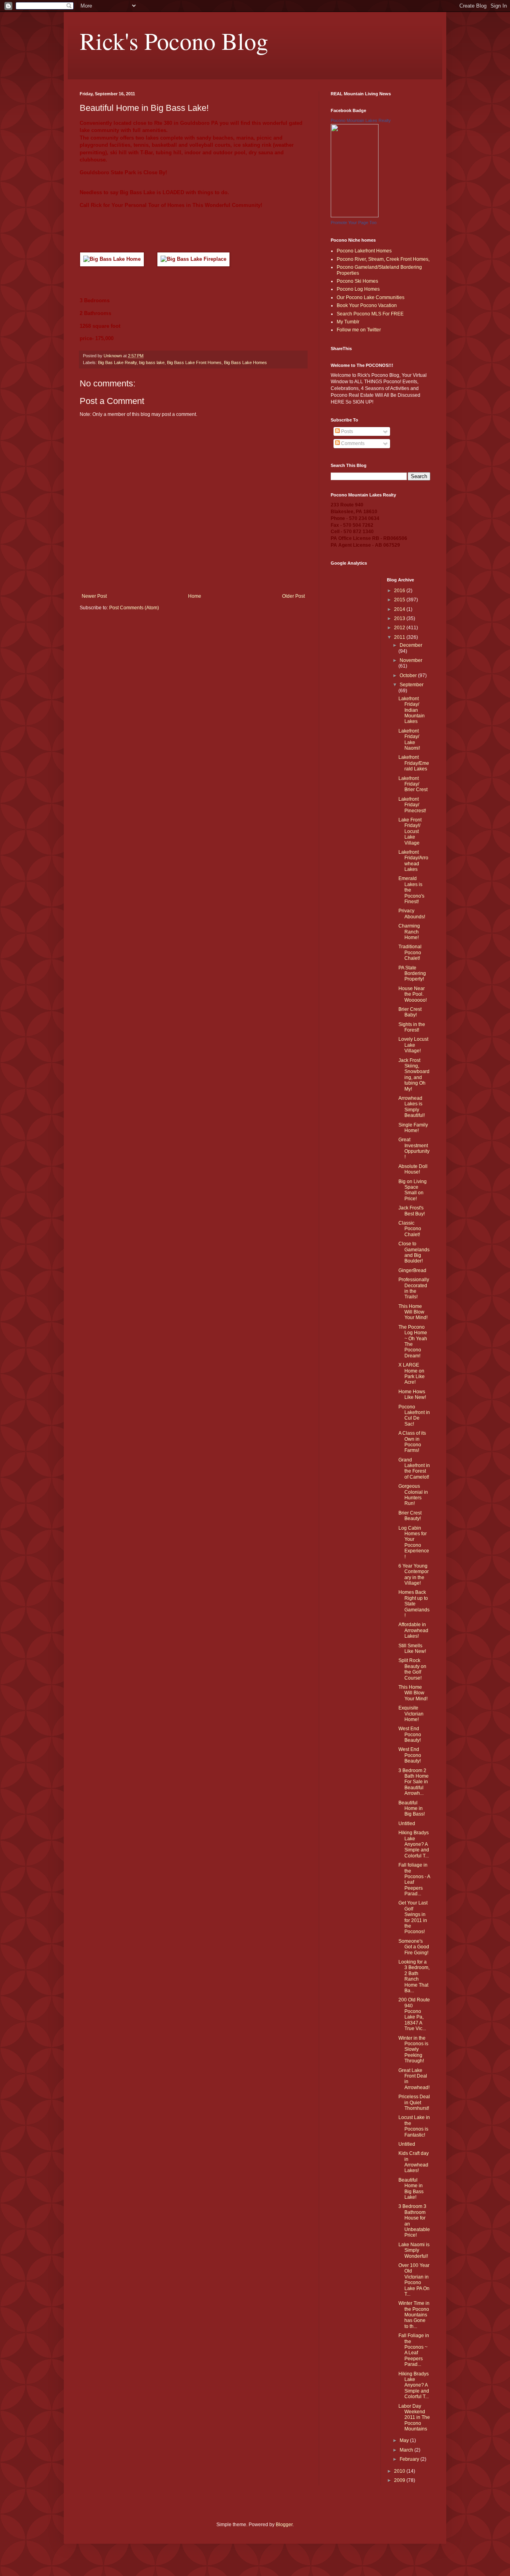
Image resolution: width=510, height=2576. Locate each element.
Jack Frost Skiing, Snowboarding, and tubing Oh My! (414, 1075)
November (411, 660)
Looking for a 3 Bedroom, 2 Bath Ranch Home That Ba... (414, 1976)
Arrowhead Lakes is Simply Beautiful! (412, 1107)
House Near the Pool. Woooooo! (413, 994)
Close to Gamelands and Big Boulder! (414, 1252)
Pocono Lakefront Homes (364, 251)
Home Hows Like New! (412, 1394)
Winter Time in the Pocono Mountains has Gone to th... (414, 2315)
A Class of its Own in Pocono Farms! (412, 1442)
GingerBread (412, 1270)
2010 (400, 2471)
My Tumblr (348, 322)
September (412, 685)
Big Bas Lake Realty (117, 362)
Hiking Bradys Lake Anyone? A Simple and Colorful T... (414, 1844)
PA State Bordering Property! (412, 974)
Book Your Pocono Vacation (367, 305)
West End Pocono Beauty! (410, 1734)
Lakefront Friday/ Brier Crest (413, 784)
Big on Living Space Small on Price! (413, 1190)
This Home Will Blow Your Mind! (413, 1312)
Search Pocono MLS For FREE (370, 314)
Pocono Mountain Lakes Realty (361, 120)
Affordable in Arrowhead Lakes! (413, 1630)
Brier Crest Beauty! (410, 1516)
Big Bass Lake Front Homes (194, 362)
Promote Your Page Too (354, 223)
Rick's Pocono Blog (174, 41)
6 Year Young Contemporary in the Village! (414, 1575)
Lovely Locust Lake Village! (413, 1045)
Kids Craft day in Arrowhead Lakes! (414, 2162)
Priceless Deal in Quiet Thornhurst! (414, 2102)
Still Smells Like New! (412, 1648)
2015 (400, 600)
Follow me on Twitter (359, 330)
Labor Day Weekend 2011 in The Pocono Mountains (414, 2418)
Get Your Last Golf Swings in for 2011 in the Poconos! (413, 1917)
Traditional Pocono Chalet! (410, 952)
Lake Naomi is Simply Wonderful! (414, 2250)
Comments (352, 443)
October (409, 676)
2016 (400, 591)
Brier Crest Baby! (410, 1012)
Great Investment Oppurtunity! (414, 1148)
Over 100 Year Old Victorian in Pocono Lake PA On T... (414, 2280)
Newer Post (94, 596)
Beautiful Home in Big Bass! (412, 1809)
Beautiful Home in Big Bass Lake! (411, 2189)
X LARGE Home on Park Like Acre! (412, 1374)
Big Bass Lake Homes (245, 362)
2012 (400, 628)
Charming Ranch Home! (409, 932)
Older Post (293, 596)
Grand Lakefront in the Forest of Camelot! (414, 1468)
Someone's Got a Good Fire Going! (414, 1947)
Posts (346, 431)
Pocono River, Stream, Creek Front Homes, (383, 259)
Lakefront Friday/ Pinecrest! (412, 805)
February (410, 2459)
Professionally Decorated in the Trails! (414, 1288)
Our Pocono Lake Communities (371, 297)
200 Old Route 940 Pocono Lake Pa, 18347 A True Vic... (414, 2014)
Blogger (284, 2525)
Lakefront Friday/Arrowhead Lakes (413, 861)
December (411, 645)
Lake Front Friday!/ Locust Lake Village (410, 831)
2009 (400, 2480)
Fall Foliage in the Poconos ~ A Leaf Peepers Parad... (414, 2350)
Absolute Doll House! (413, 1169)
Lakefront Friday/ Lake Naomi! (409, 740)
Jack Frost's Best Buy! (412, 1211)
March (407, 2450)
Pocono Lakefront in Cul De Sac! (414, 1415)
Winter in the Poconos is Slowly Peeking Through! (413, 2050)
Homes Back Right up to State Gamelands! (414, 1604)
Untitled (407, 1824)
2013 (400, 618)
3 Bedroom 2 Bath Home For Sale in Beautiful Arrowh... (414, 1782)
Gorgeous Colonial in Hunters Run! (413, 1495)
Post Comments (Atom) (134, 608)
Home (195, 596)
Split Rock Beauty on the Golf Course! (412, 1669)
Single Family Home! (413, 1128)
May (405, 2440)
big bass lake (152, 362)
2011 (400, 637)
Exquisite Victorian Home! (411, 1714)
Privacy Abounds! (412, 914)
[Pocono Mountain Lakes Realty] (355, 216)
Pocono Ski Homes (357, 281)
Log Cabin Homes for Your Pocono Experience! (414, 1542)
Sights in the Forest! (412, 1027)
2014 (400, 609)
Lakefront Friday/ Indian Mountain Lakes (412, 710)
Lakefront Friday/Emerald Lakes (414, 763)
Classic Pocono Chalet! (410, 1229)
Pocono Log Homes (358, 289)
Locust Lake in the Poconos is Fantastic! (414, 2126)
